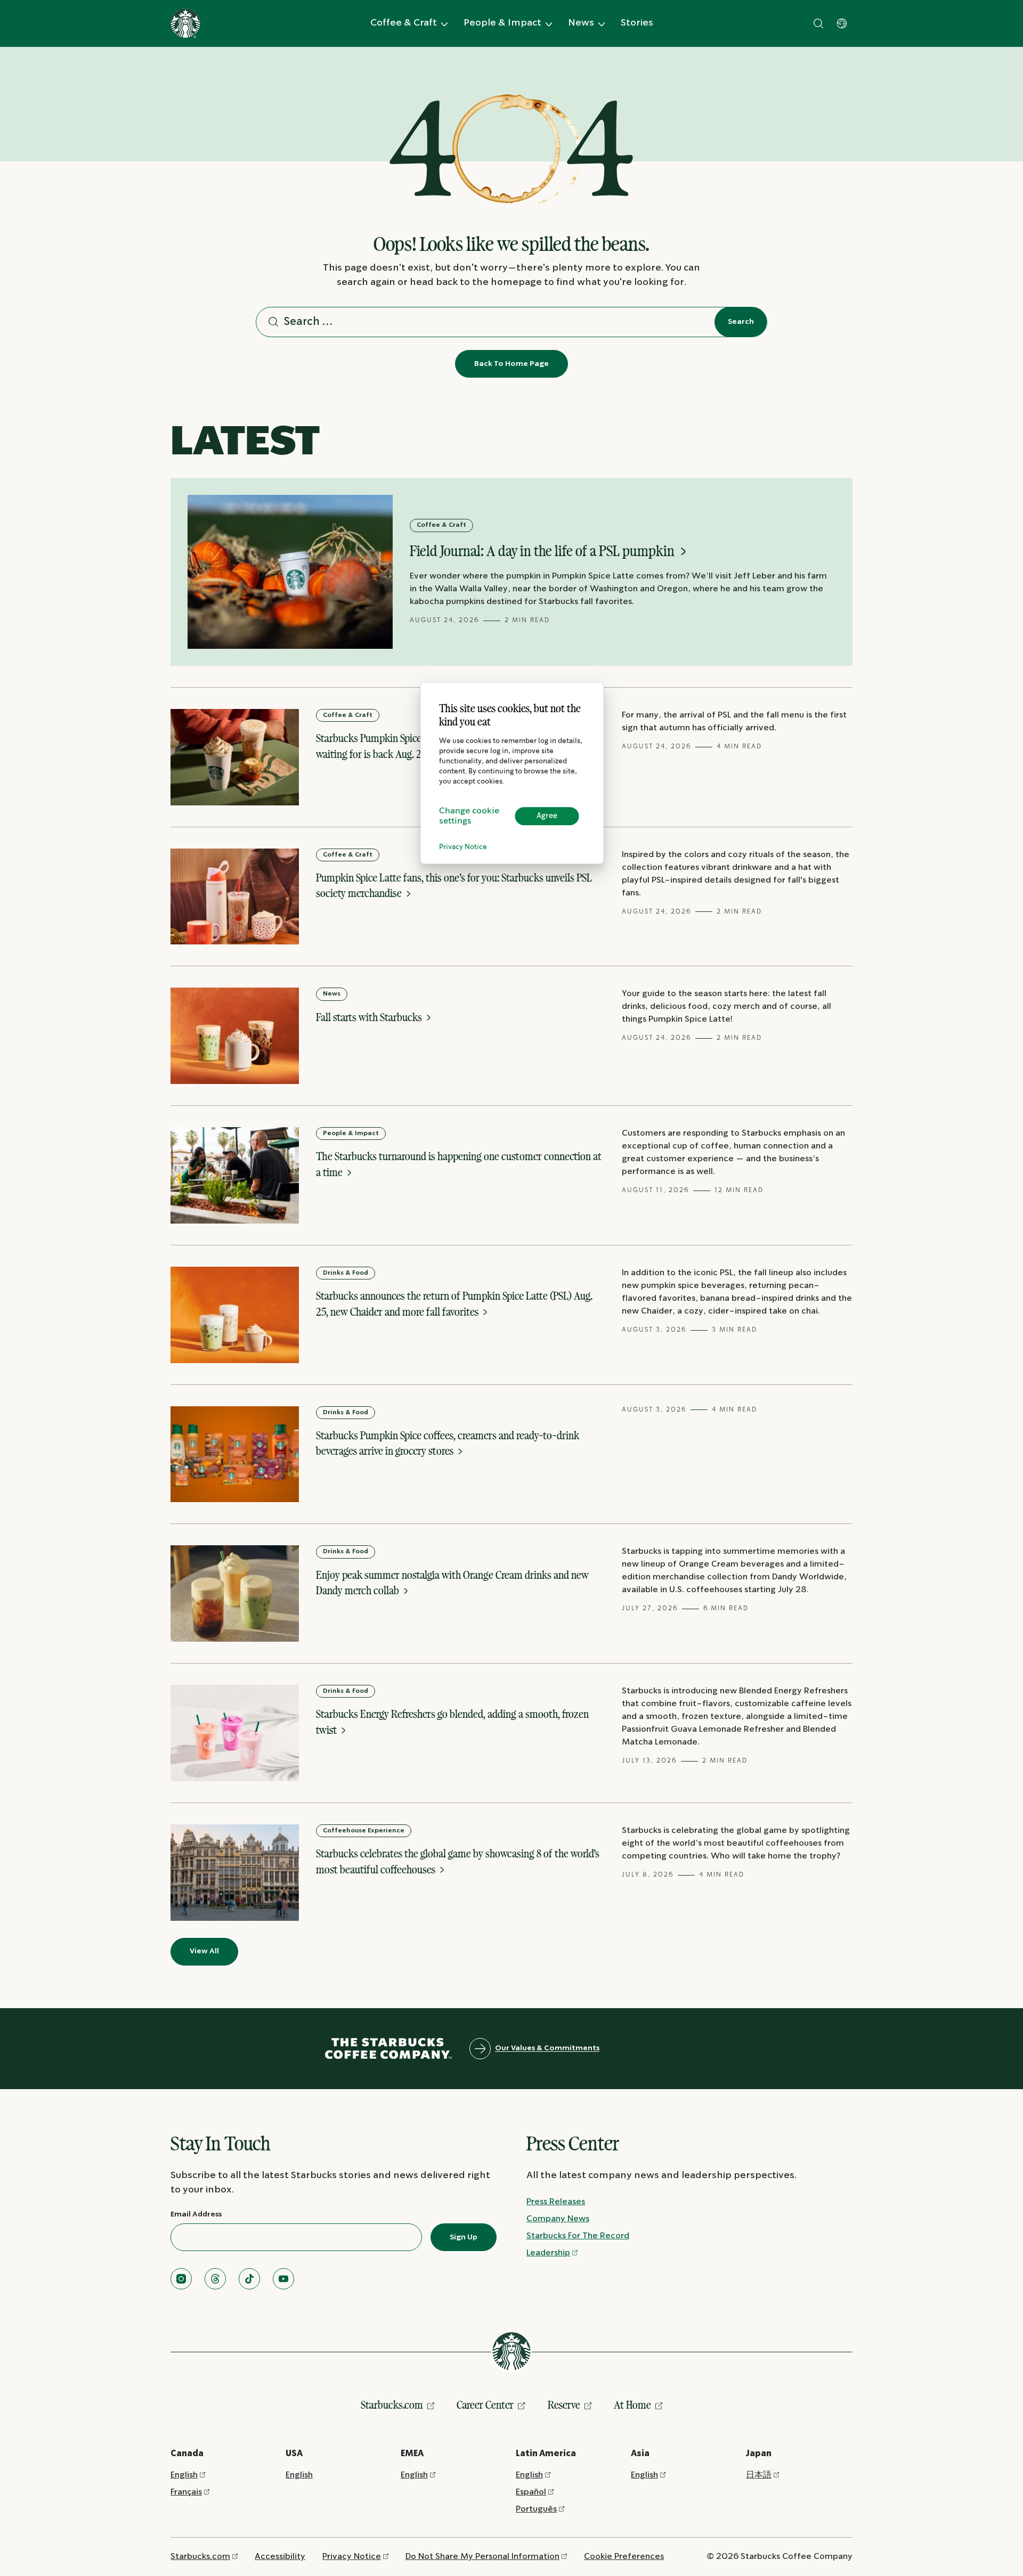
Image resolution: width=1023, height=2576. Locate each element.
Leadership (548, 2253)
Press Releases (556, 2202)
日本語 (759, 2475)
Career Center (485, 2405)
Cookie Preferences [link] (624, 2557)
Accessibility (280, 2557)
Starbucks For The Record (578, 2236)
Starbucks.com (392, 2405)
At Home (632, 2405)
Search (741, 322)
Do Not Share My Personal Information (482, 2557)
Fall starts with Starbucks (370, 1017)
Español (531, 2492)
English (184, 2475)
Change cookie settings (469, 816)
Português (536, 2509)
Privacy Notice (463, 847)
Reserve (564, 2405)
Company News (558, 2219)
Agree (547, 816)
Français (186, 2492)
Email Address (196, 2214)
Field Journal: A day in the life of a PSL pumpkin (543, 551)
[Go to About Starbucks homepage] (185, 23)
